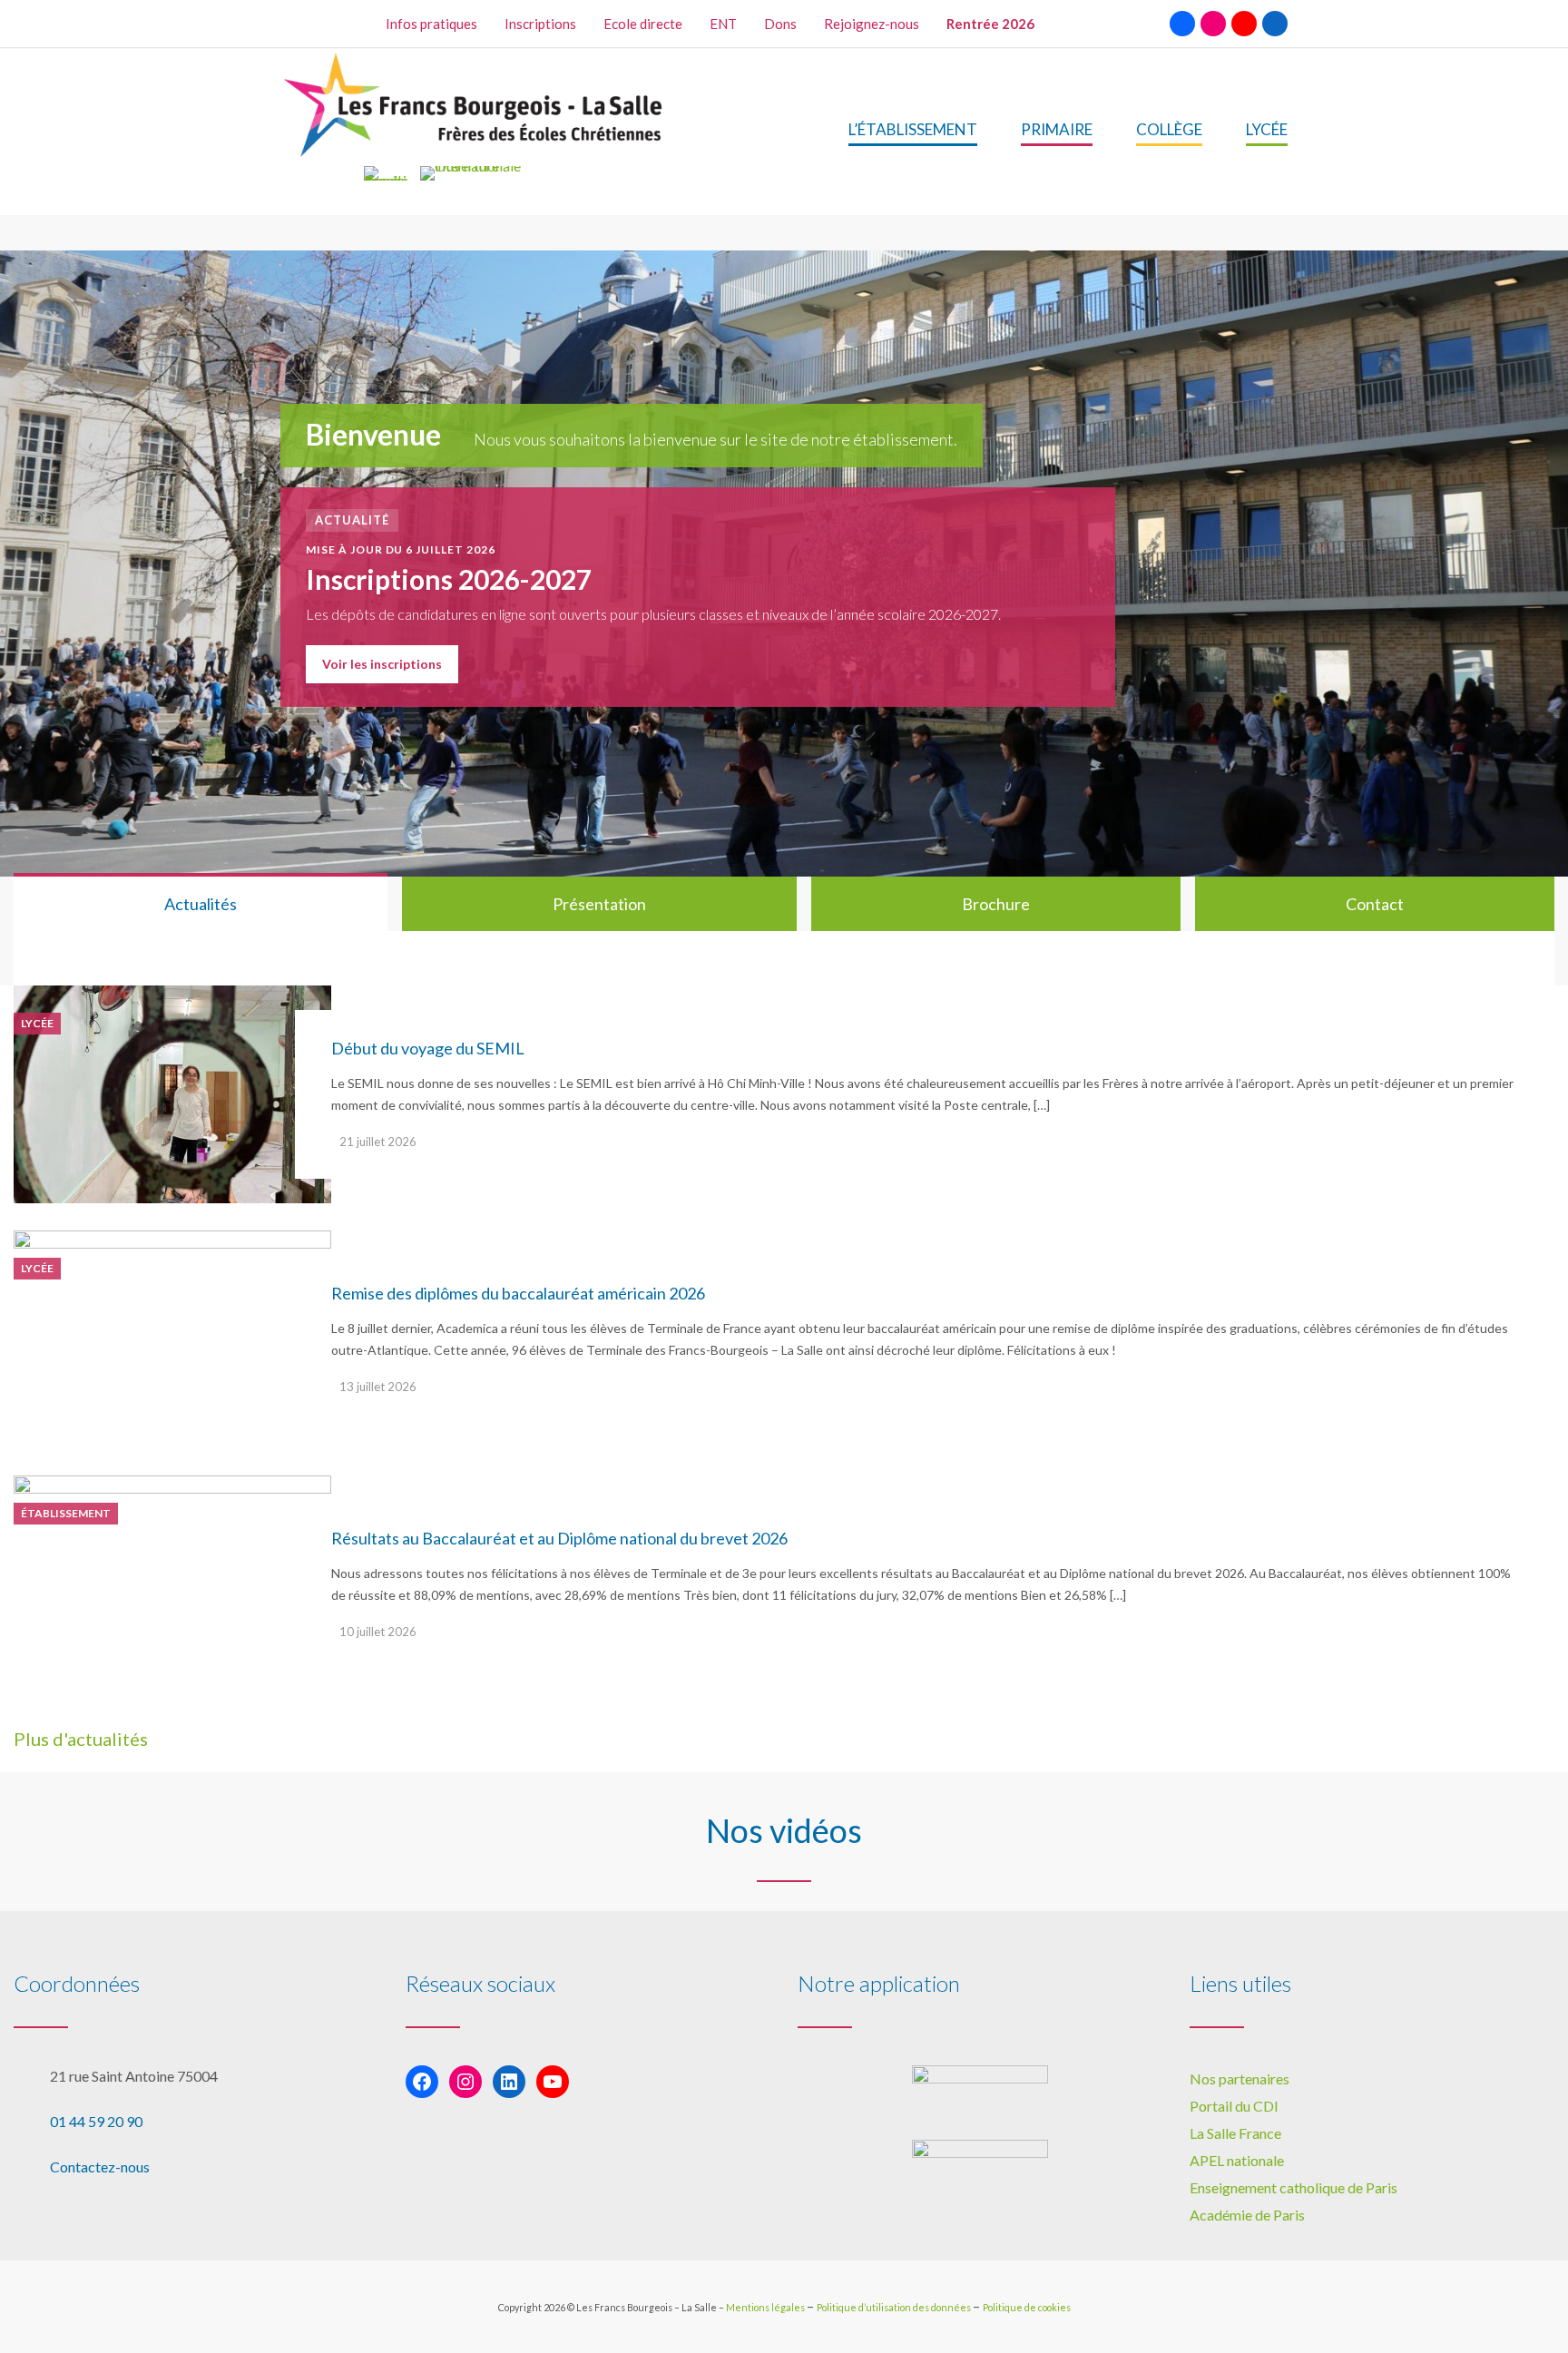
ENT (723, 24)
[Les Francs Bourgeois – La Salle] (475, 105)
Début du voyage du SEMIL (428, 1048)
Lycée (37, 1024)
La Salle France (1235, 2133)
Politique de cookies (1027, 2307)
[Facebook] (1182, 24)
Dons (780, 24)
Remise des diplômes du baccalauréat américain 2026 (518, 1293)
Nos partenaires (1240, 2078)
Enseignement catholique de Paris (1294, 2187)
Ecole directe (643, 24)
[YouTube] (1244, 24)
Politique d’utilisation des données (895, 2307)
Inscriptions (540, 24)
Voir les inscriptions (382, 664)
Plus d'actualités (81, 1739)
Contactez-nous (100, 2167)
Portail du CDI (1234, 2106)
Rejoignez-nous (872, 24)
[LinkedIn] (1275, 24)
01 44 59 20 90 (96, 2121)
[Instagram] (1213, 24)
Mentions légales (766, 2307)
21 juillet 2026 (378, 1142)
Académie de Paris (1247, 2215)
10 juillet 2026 (378, 1632)
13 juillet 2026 (378, 1387)
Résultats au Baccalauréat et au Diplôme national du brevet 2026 (559, 1538)
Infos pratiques (431, 24)
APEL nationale (1237, 2160)
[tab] (201, 904)
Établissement (66, 1514)
